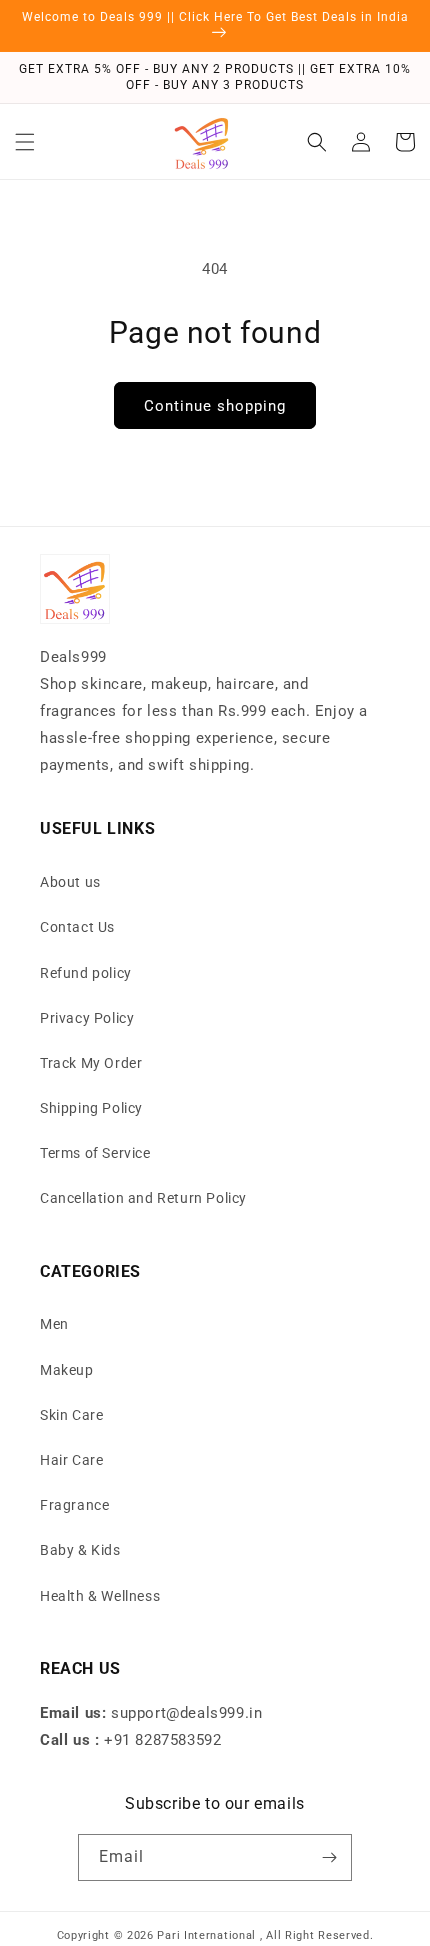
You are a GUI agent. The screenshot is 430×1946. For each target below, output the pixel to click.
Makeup (67, 1370)
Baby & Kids (80, 1550)
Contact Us (77, 927)
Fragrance (74, 1505)
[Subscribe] (329, 1857)
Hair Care (71, 1460)
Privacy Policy (87, 1018)
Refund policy (86, 973)
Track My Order (91, 1063)
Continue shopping (215, 406)
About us (70, 882)
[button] (25, 142)
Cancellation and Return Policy (143, 1198)
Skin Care (71, 1415)
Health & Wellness (100, 1596)
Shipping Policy (91, 1108)
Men (54, 1324)
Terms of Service (95, 1153)
